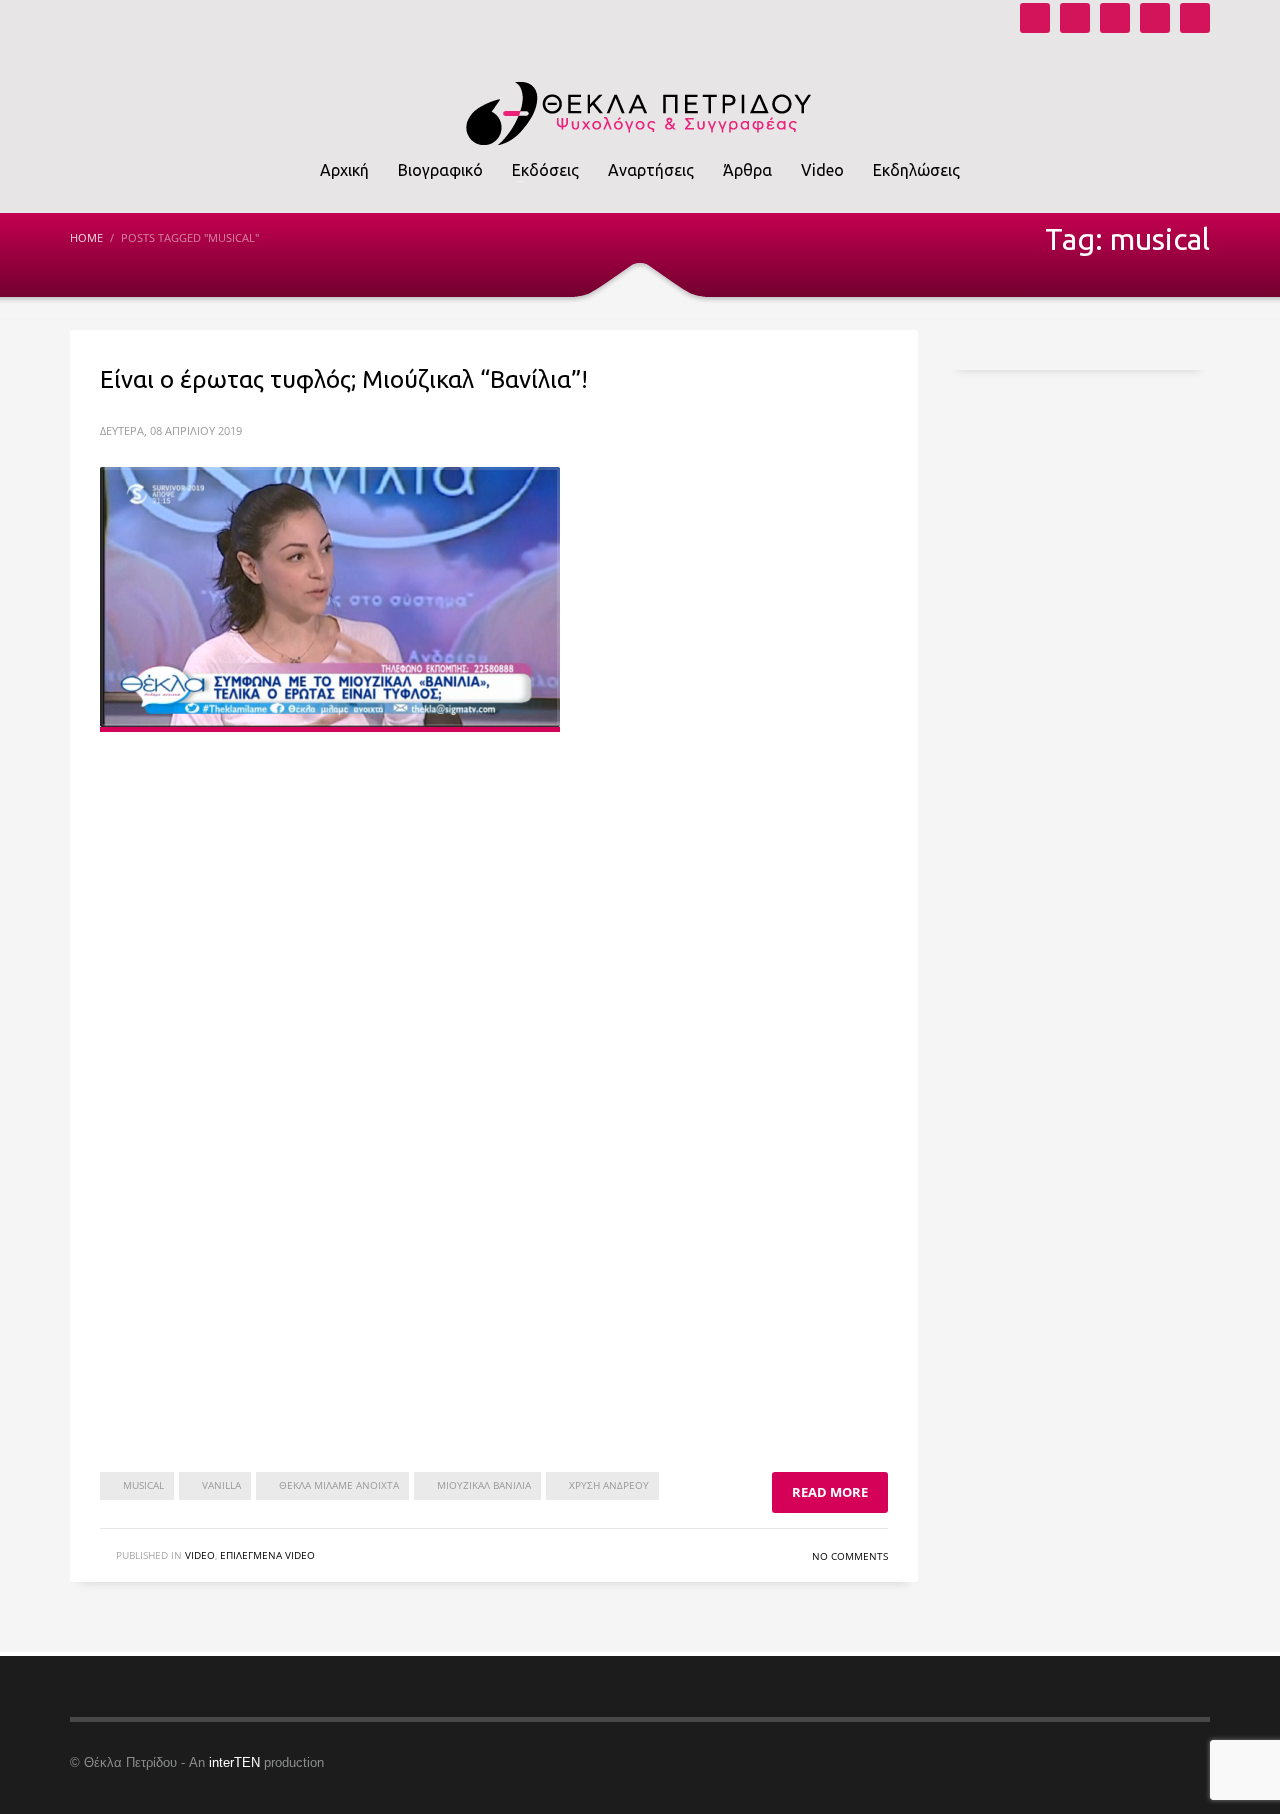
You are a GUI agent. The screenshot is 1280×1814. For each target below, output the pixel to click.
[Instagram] (1075, 18)
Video (200, 1555)
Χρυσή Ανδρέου (609, 1485)
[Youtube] (1035, 18)
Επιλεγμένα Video (267, 1555)
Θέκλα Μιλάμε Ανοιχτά (339, 1485)
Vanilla (221, 1485)
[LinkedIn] (1195, 18)
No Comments (850, 1556)
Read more (830, 1492)
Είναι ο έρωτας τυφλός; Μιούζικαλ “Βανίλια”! (344, 379)
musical (143, 1485)
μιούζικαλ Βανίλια (484, 1485)
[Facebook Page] (1115, 18)
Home (86, 237)
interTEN (234, 1762)
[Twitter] (1155, 18)
